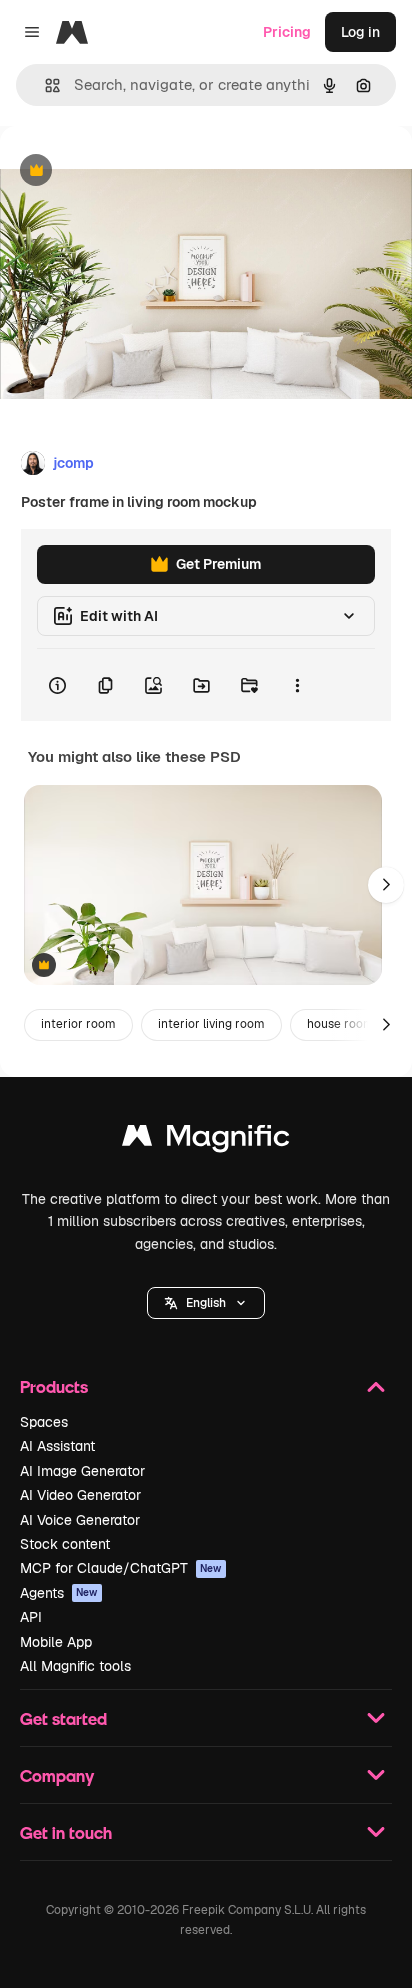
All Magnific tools (75, 1666)
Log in (360, 32)
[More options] (297, 685)
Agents (59, 1593)
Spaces (44, 1422)
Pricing (287, 32)
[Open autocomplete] (44, 85)
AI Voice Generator (80, 1520)
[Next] (386, 885)
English (206, 1303)
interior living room (211, 1024)
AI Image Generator (82, 1471)
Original (128, 171)
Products (54, 1386)
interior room (78, 1024)
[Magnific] (206, 1140)
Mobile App (56, 1642)
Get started (63, 1718)
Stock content (65, 1544)
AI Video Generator (80, 1495)
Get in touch (66, 1832)
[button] (206, 1303)
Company (57, 1775)
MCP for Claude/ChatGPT (121, 1568)
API (31, 1617)
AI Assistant (57, 1446)
